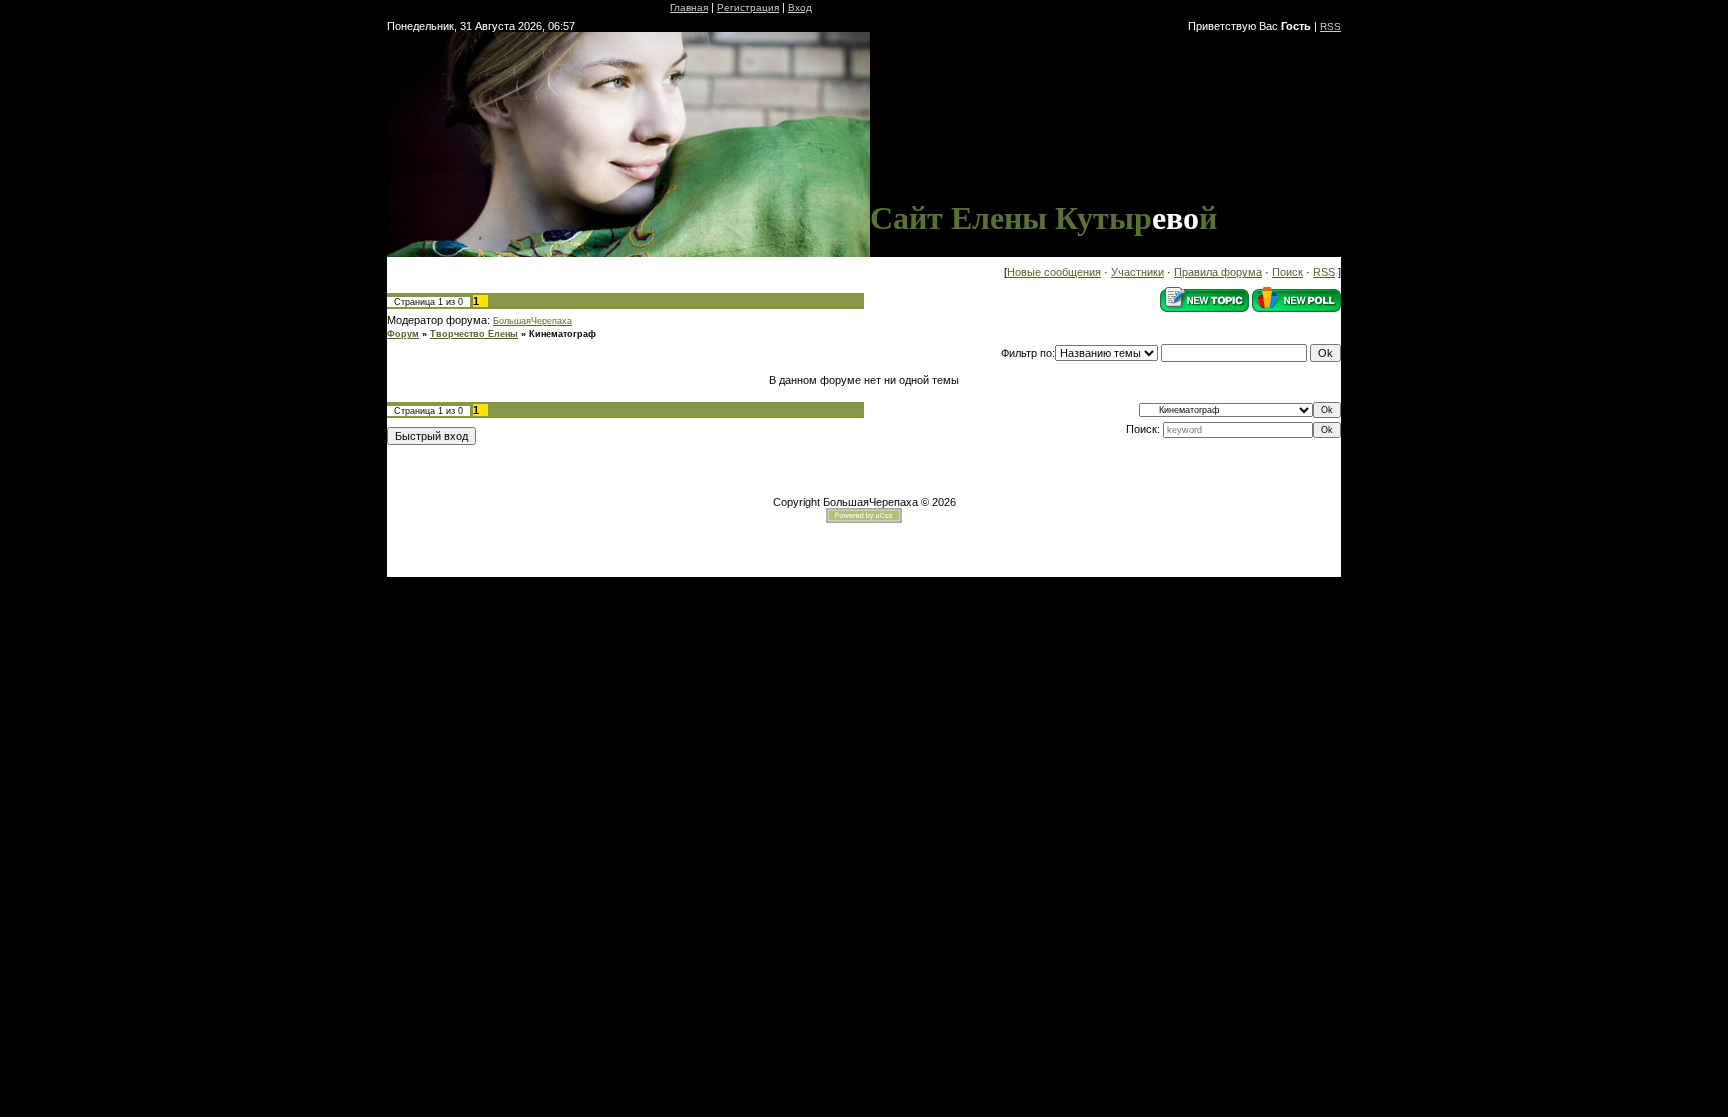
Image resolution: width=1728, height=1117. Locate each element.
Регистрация (748, 7)
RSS (1330, 26)
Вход (800, 7)
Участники (1137, 272)
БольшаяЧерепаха (532, 321)
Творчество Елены (474, 334)
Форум (403, 334)
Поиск (1287, 272)
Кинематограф (562, 334)
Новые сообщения (1054, 272)
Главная (689, 7)
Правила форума (1218, 272)
